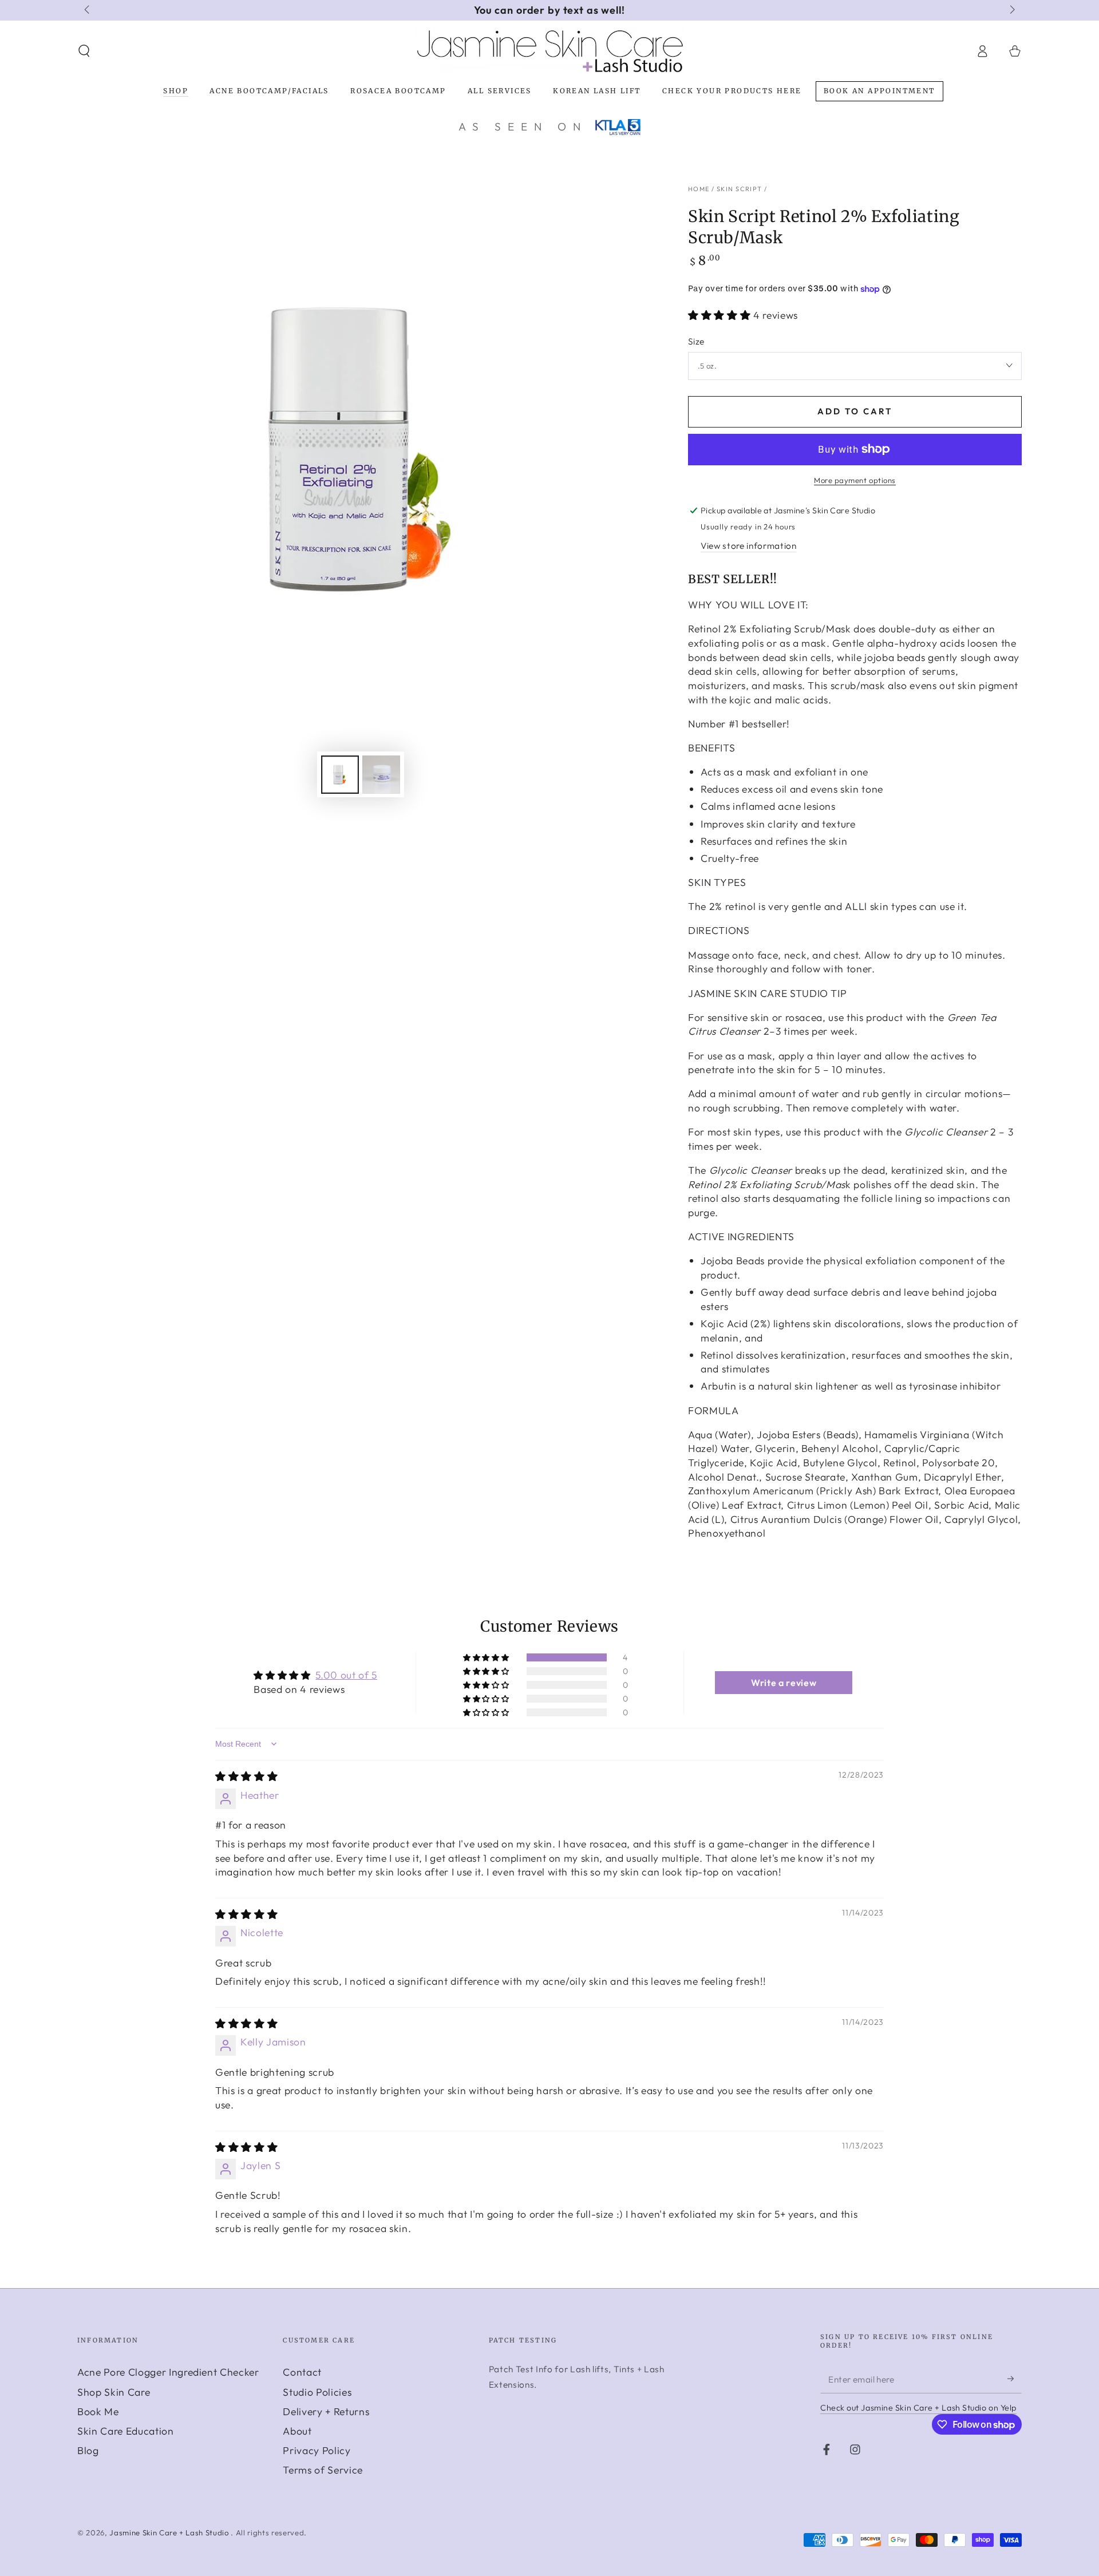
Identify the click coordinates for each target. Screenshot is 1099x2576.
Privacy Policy (317, 2450)
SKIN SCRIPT (740, 189)
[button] (84, 51)
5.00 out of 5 (346, 1675)
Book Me (98, 2411)
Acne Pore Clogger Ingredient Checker (168, 2372)
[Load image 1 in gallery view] (340, 775)
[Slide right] (1011, 10)
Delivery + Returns (326, 2411)
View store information (749, 546)
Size (696, 341)
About (297, 2431)
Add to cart (855, 411)
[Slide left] (88, 10)
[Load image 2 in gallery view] (381, 775)
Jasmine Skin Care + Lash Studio (170, 2533)
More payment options (855, 480)
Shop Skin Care (114, 2392)
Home (699, 189)
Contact (302, 2372)
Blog (88, 2450)
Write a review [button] (784, 1683)
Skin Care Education (126, 2431)
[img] (246, 1776)
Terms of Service (323, 2470)
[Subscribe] (1015, 2379)
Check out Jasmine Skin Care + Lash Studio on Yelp (918, 2408)
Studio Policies (317, 2392)
